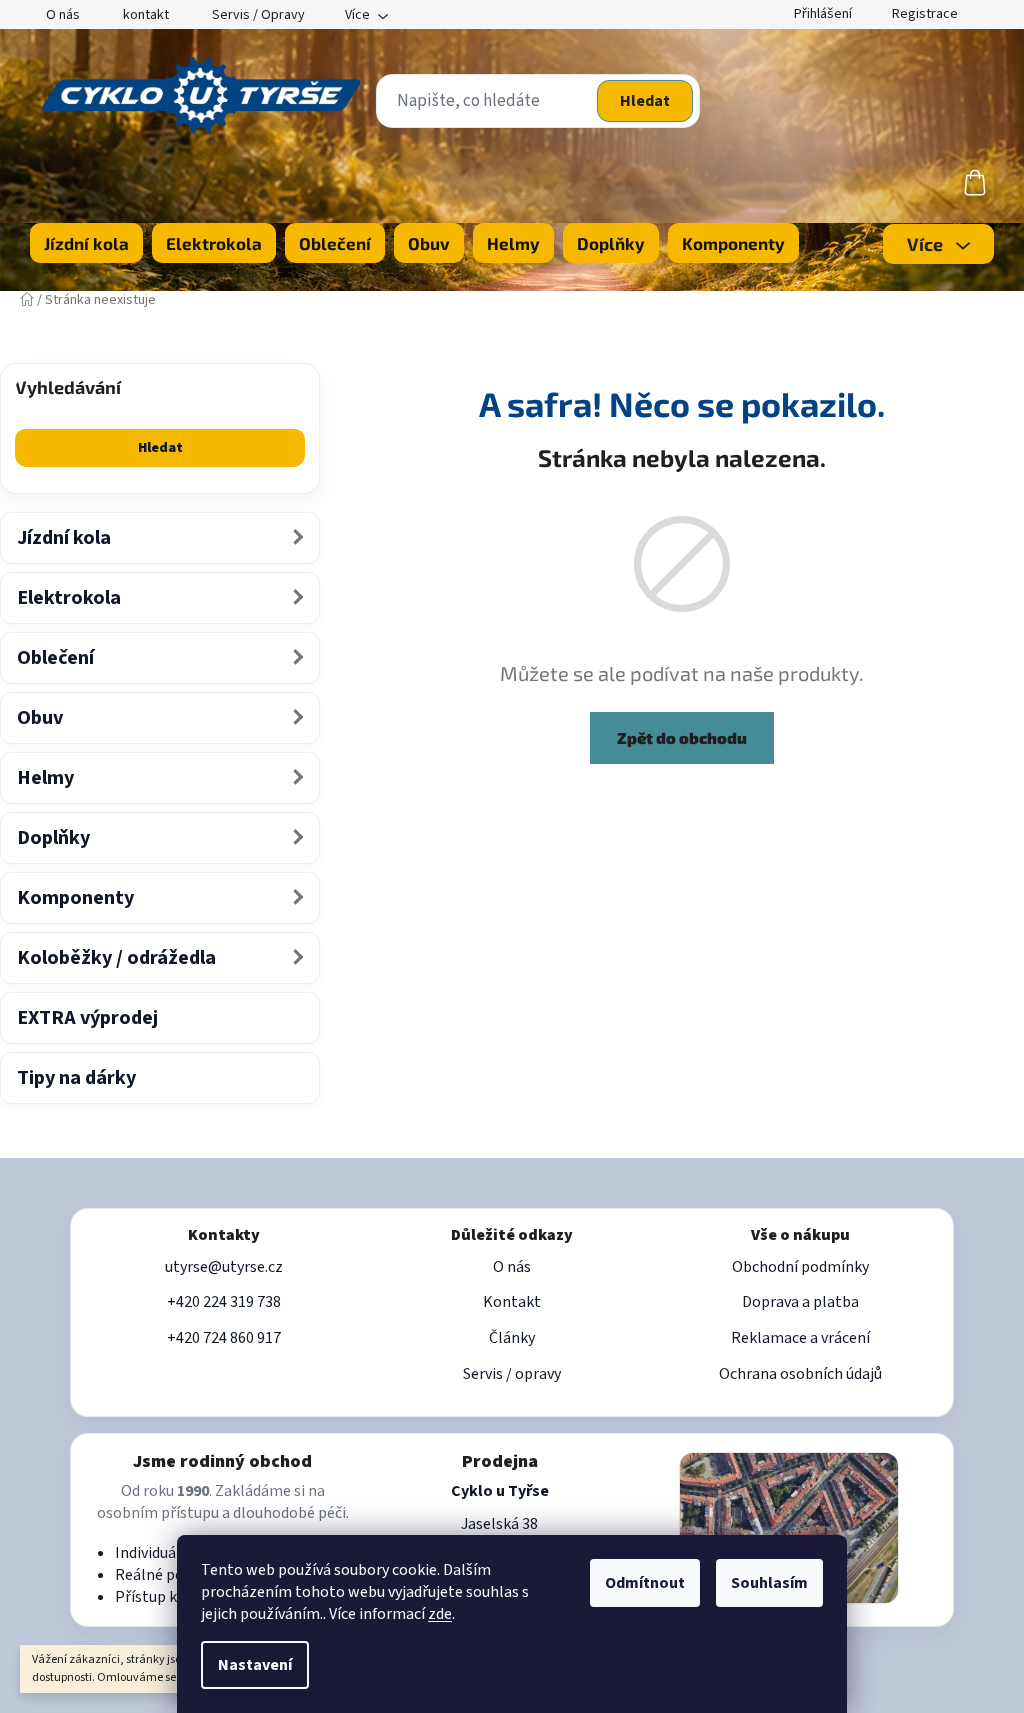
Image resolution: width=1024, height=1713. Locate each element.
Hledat (645, 101)
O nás (63, 15)
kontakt (146, 15)
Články (512, 1338)
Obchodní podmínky (800, 1267)
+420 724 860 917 (224, 1338)
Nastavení (255, 1665)
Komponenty (75, 898)
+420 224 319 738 (224, 1302)
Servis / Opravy (258, 15)
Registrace (925, 14)
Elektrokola (69, 598)
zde (440, 1614)
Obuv (40, 718)
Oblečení (55, 658)
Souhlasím (769, 1583)
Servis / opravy (512, 1374)
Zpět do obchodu (682, 737)
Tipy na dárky (76, 1078)
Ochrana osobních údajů (800, 1374)
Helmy (45, 778)
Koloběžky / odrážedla (116, 958)
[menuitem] (86, 243)
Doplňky (53, 838)
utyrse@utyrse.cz (224, 1267)
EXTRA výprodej (87, 1018)
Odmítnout (645, 1583)
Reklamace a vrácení (800, 1338)
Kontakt (512, 1302)
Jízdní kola (64, 538)
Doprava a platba (800, 1302)
